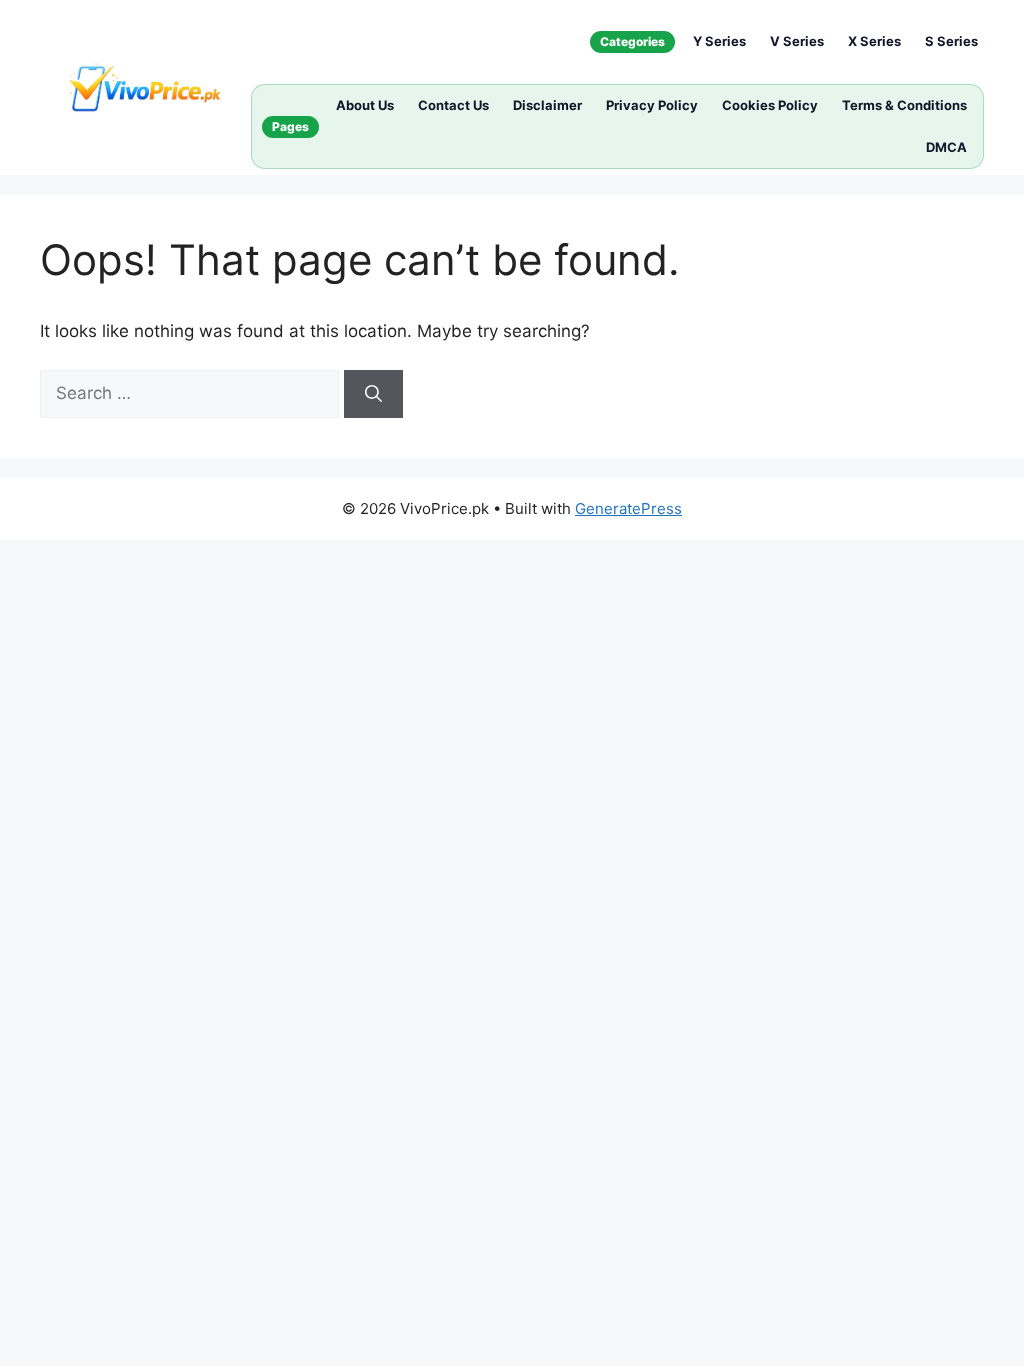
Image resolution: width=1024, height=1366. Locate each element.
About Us (365, 105)
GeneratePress (628, 508)
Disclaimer (547, 105)
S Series (951, 41)
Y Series (719, 41)
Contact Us (453, 105)
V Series (797, 41)
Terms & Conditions (904, 105)
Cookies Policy (770, 105)
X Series (874, 41)
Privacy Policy (652, 105)
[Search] (373, 394)
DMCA (946, 147)
